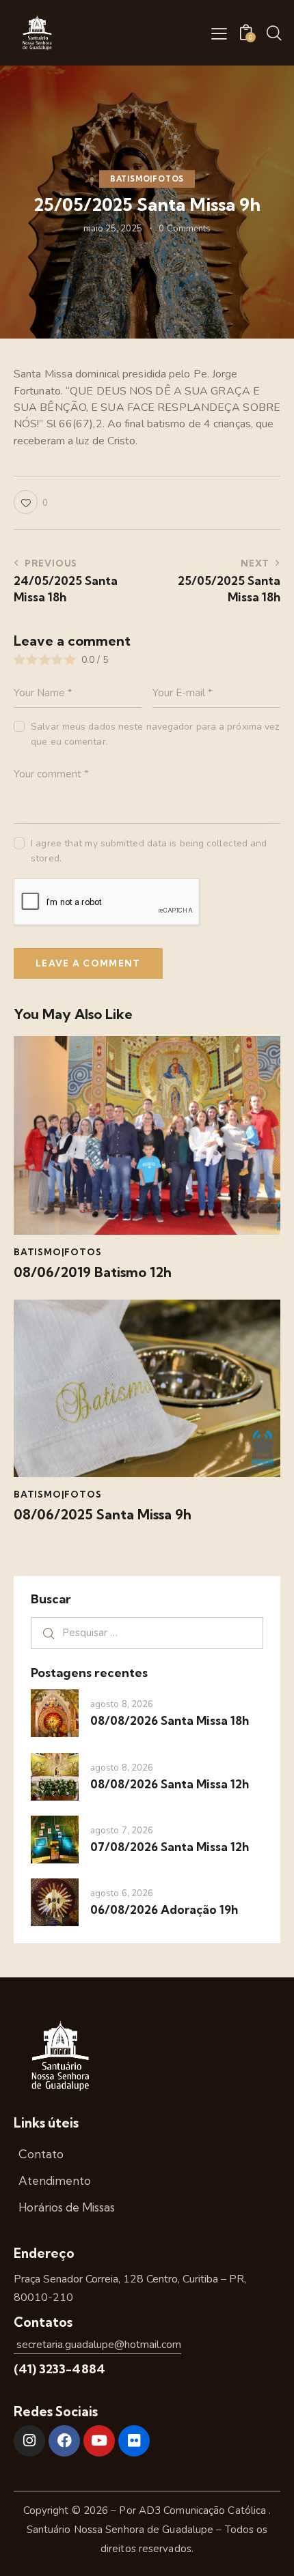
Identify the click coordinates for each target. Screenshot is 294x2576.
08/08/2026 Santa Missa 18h (170, 1720)
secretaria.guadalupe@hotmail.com (97, 2345)
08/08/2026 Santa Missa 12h (170, 1784)
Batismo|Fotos (147, 179)
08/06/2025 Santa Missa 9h (103, 1515)
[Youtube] (99, 2441)
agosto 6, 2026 (122, 1893)
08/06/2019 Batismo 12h (93, 1272)
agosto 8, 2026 (122, 1704)
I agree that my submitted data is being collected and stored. (149, 851)
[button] (219, 33)
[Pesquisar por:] (147, 1633)
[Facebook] (64, 2441)
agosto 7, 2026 (122, 1831)
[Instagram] (29, 2441)
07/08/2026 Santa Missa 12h (170, 1847)
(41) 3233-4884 (59, 2369)
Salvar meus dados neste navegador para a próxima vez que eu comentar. (155, 734)
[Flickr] (134, 2441)
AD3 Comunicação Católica (204, 2510)
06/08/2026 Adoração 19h (164, 1909)
